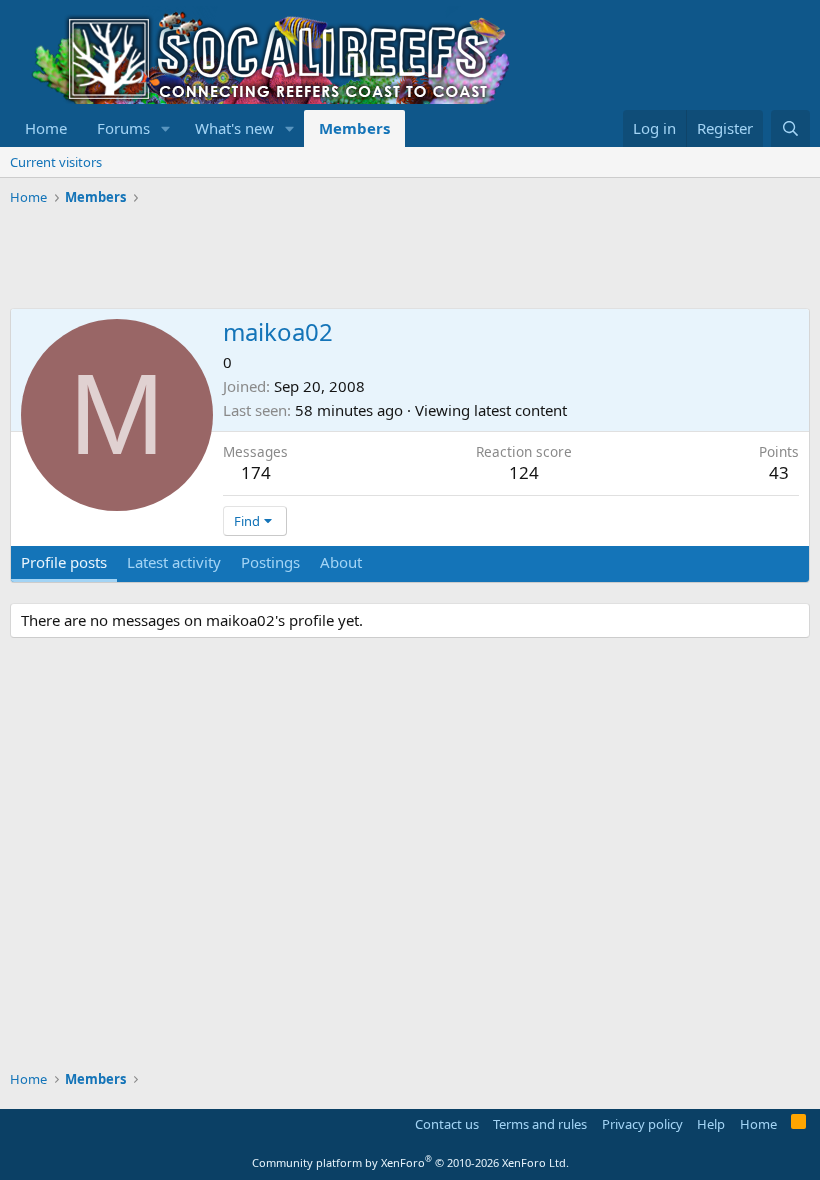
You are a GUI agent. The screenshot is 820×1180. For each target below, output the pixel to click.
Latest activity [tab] (174, 562)
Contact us (447, 1124)
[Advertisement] (374, 258)
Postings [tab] (270, 562)
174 (256, 472)
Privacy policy (642, 1124)
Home (46, 128)
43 (779, 472)
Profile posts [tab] (64, 562)
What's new (234, 128)
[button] (166, 128)
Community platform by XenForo (410, 1162)
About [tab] (341, 562)
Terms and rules (540, 1124)
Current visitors (56, 162)
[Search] (790, 128)
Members (354, 128)
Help (711, 1124)
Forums (123, 128)
